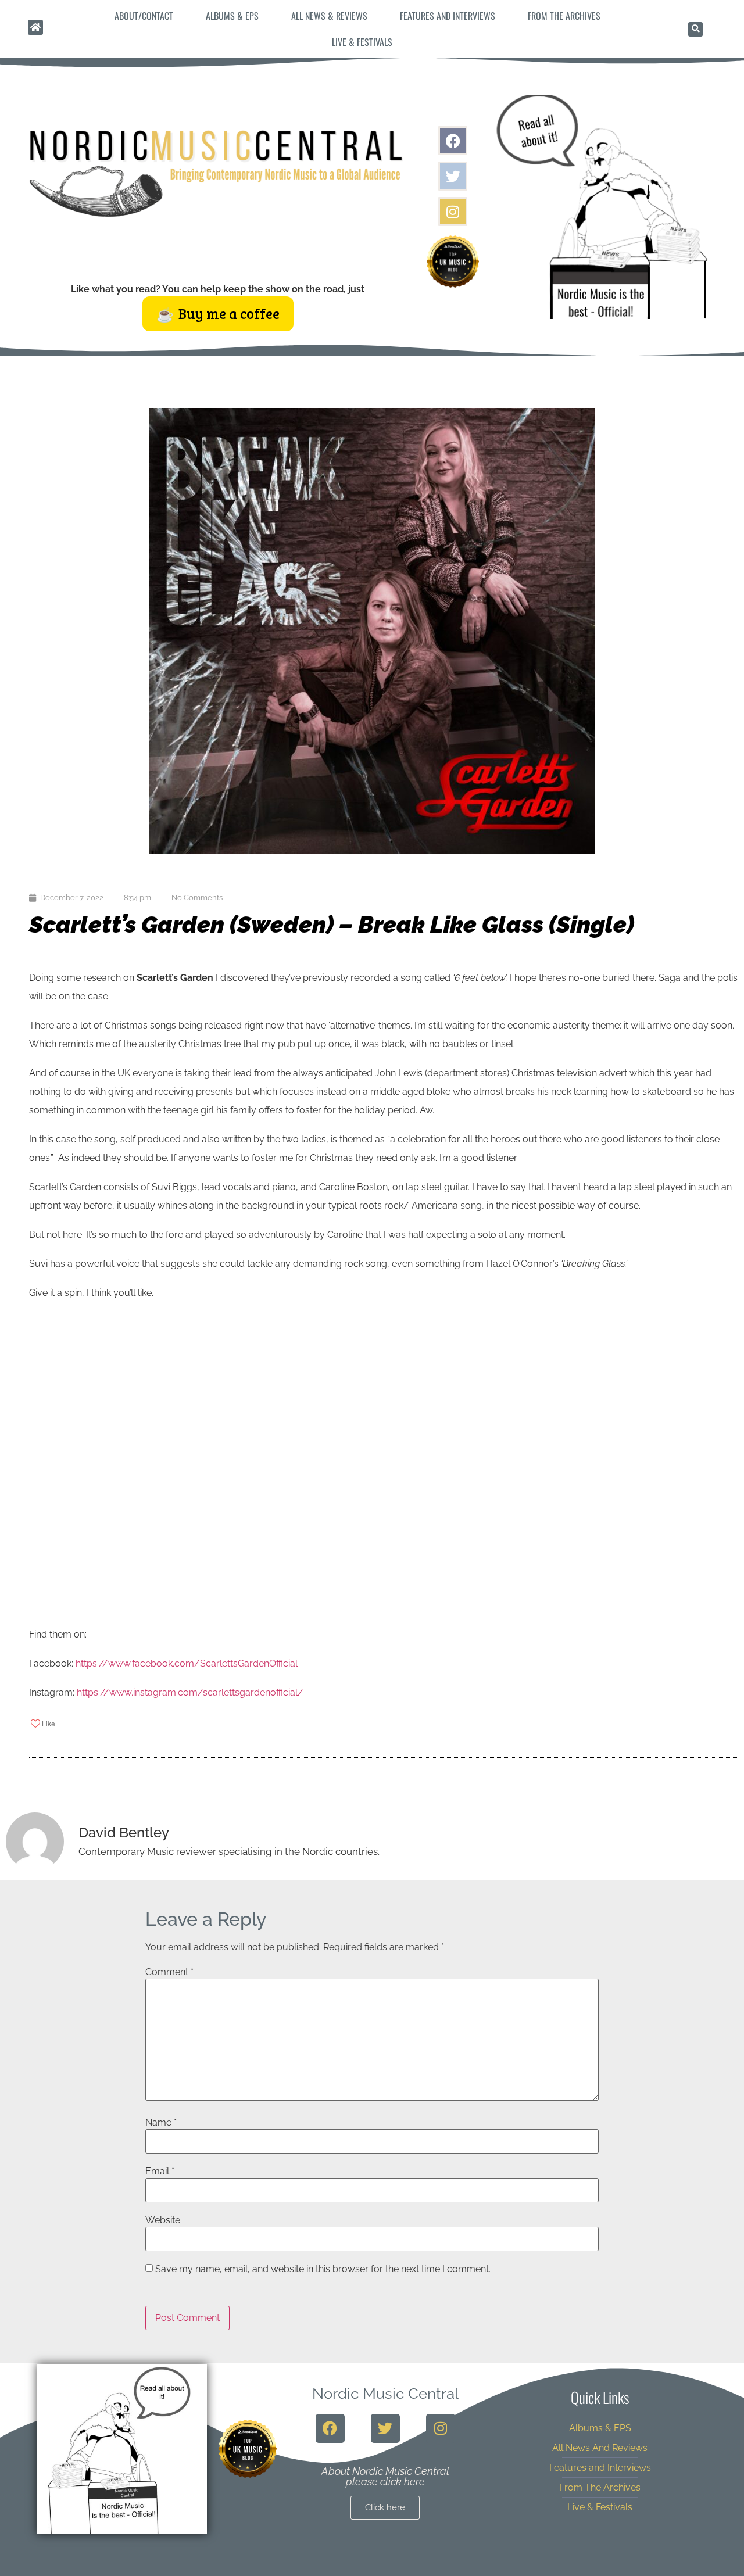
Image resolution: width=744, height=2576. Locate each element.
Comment (169, 1972)
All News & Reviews (329, 16)
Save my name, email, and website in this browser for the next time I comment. (323, 2269)
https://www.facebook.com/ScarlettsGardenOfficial (187, 1663)
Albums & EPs (232, 16)
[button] (695, 29)
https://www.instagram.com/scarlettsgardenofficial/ (190, 1692)
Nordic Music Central (385, 2394)
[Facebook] (453, 141)
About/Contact (144, 16)
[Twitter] (453, 176)
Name (161, 2123)
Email (160, 2172)
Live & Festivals (362, 42)
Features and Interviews (448, 16)
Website (163, 2220)
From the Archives (564, 16)
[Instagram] (453, 212)
